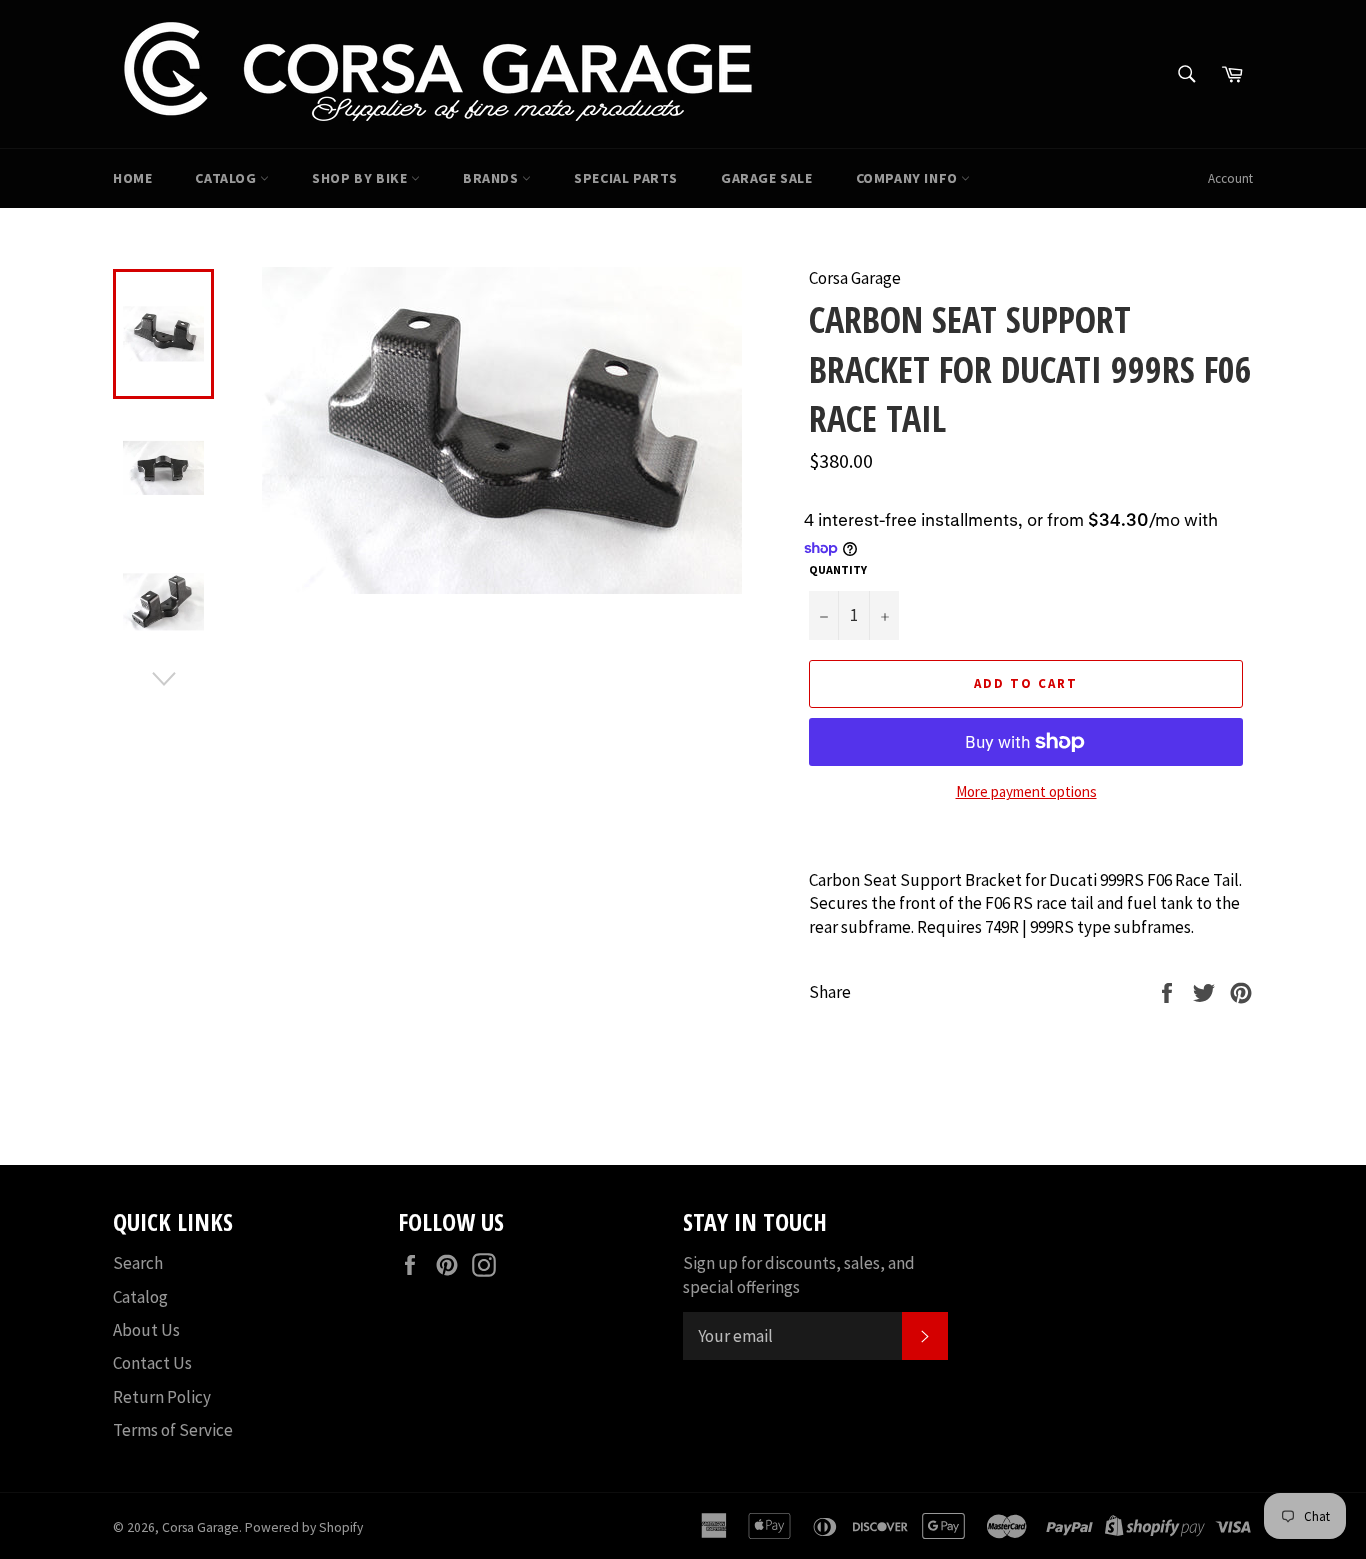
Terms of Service (173, 1430)
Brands (492, 178)
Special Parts (626, 178)
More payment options (1026, 791)
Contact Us (152, 1363)
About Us (146, 1330)
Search (138, 1263)
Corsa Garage (200, 1527)
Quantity (838, 569)
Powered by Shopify (304, 1527)
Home (132, 178)
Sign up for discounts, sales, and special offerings (799, 1274)
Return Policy (162, 1397)
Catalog (227, 178)
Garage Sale (767, 178)
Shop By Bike (361, 178)
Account (1230, 178)
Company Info (909, 178)
